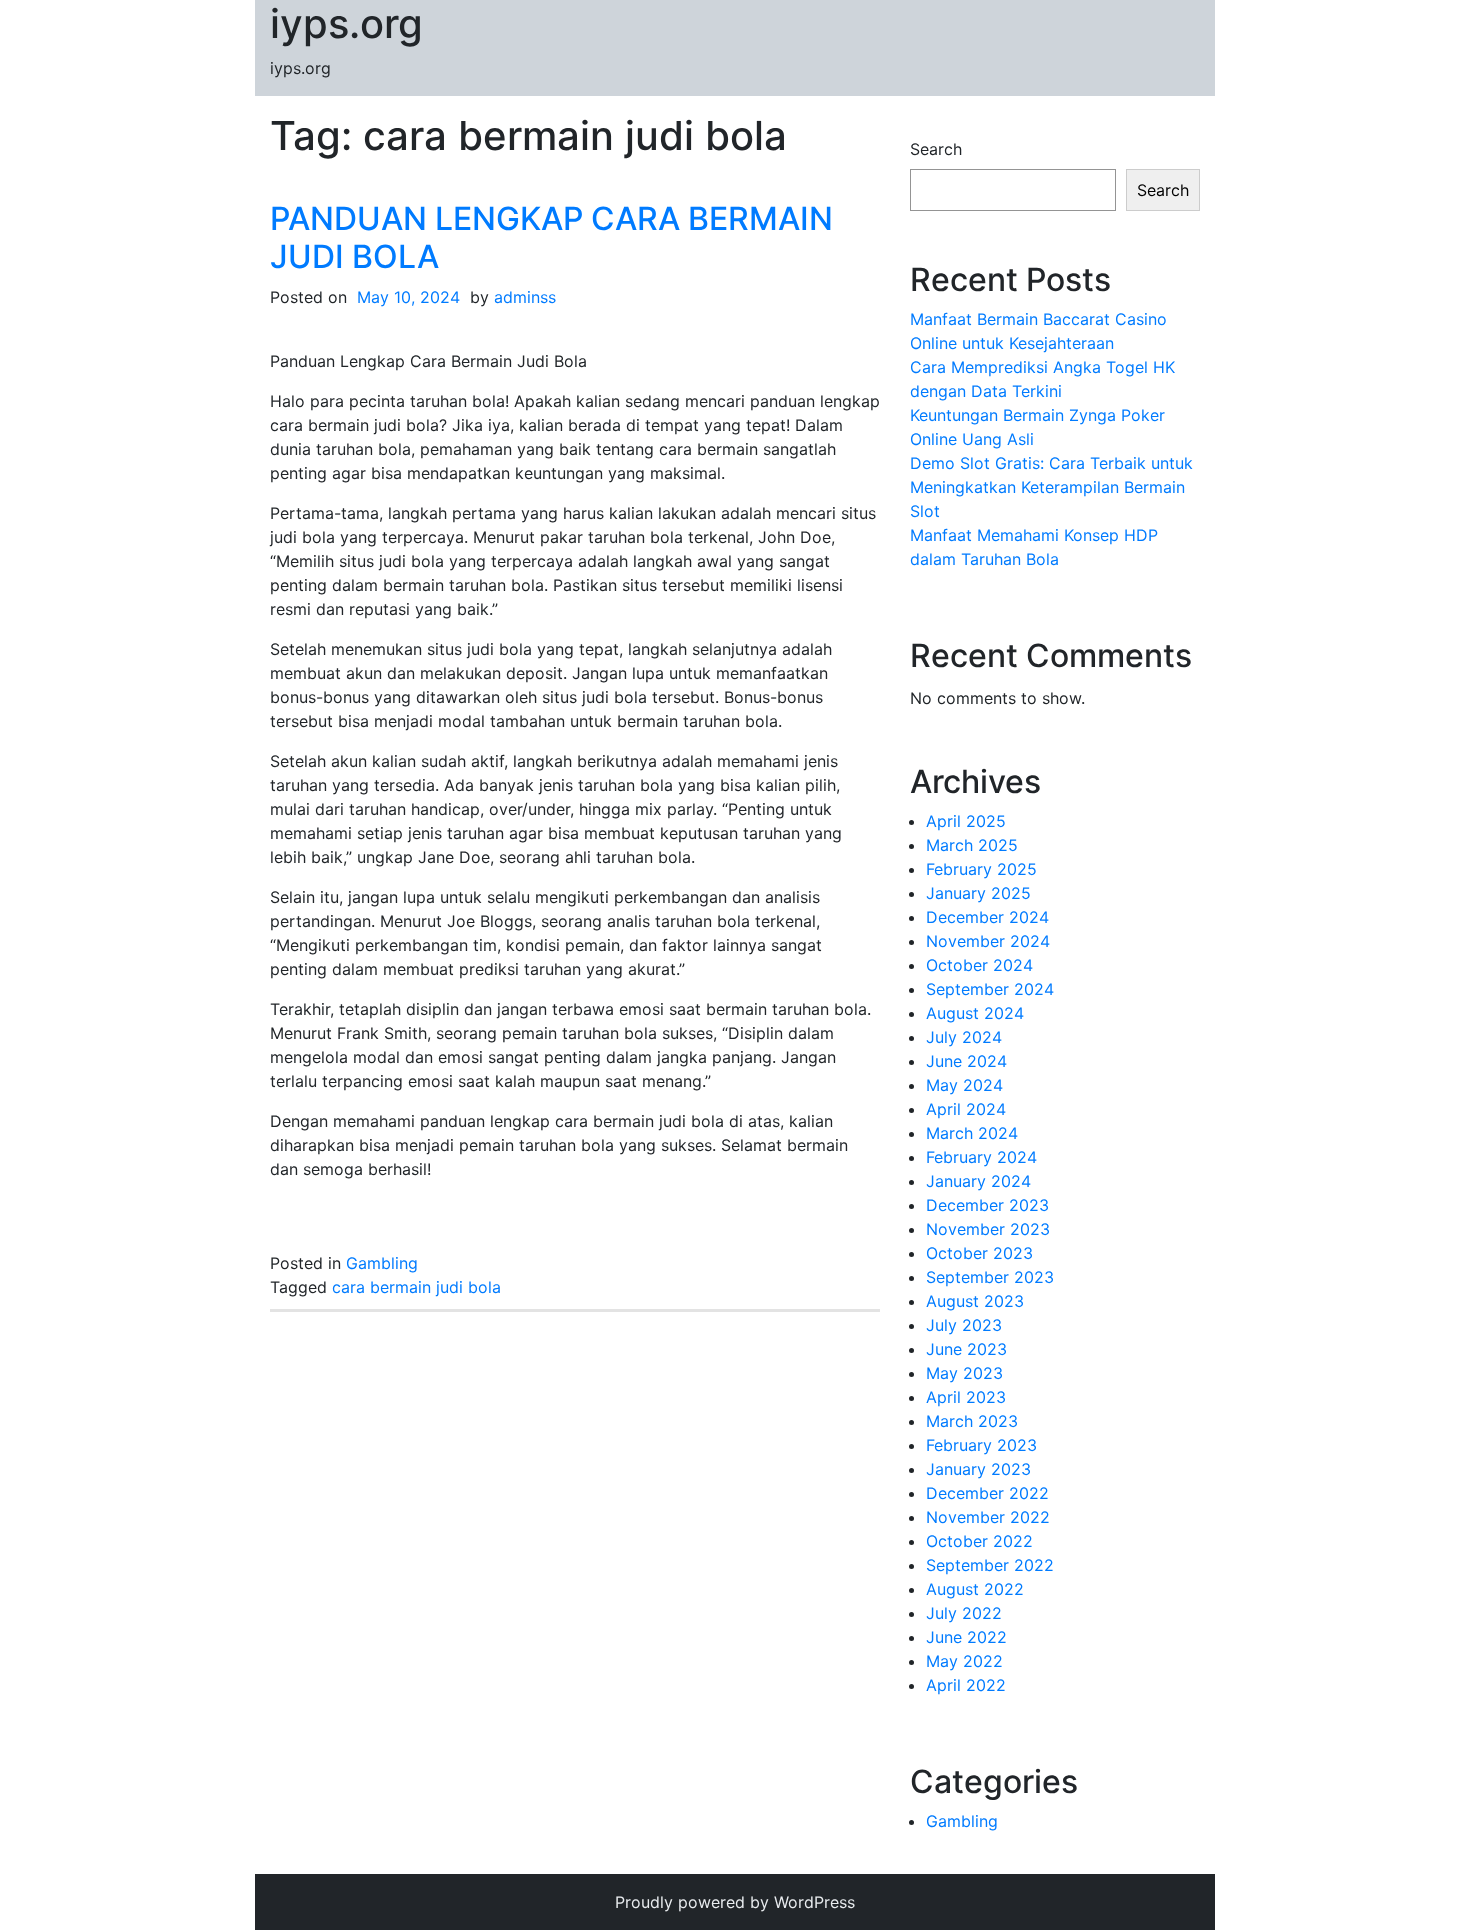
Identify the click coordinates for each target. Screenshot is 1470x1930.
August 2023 (975, 1301)
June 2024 (966, 1061)
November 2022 (988, 1517)
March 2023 (972, 1421)
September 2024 (990, 989)
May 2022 (964, 1661)
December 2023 (987, 1205)
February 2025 (981, 869)
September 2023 (990, 1277)
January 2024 (978, 1181)
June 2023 (966, 1349)
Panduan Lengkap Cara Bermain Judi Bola (551, 237)
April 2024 (966, 1109)
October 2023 (979, 1253)
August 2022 (975, 1589)
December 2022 (987, 1493)
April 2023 (966, 1397)
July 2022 (964, 1613)
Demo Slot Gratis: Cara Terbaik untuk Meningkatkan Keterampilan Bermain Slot (1051, 487)
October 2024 (979, 965)
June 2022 (966, 1637)
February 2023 (981, 1445)
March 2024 (972, 1133)
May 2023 (964, 1373)
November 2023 (988, 1229)
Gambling (382, 1263)
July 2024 (964, 1037)
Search (936, 149)
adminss (525, 297)
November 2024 (988, 941)
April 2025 (966, 821)
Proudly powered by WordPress (735, 1902)
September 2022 (990, 1565)
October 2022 (979, 1541)
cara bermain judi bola (416, 1287)
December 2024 (987, 917)
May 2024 (964, 1085)
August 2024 (975, 1013)
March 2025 (972, 845)
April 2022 (966, 1685)
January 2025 (978, 893)
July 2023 (964, 1325)
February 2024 (981, 1157)
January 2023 (978, 1469)
